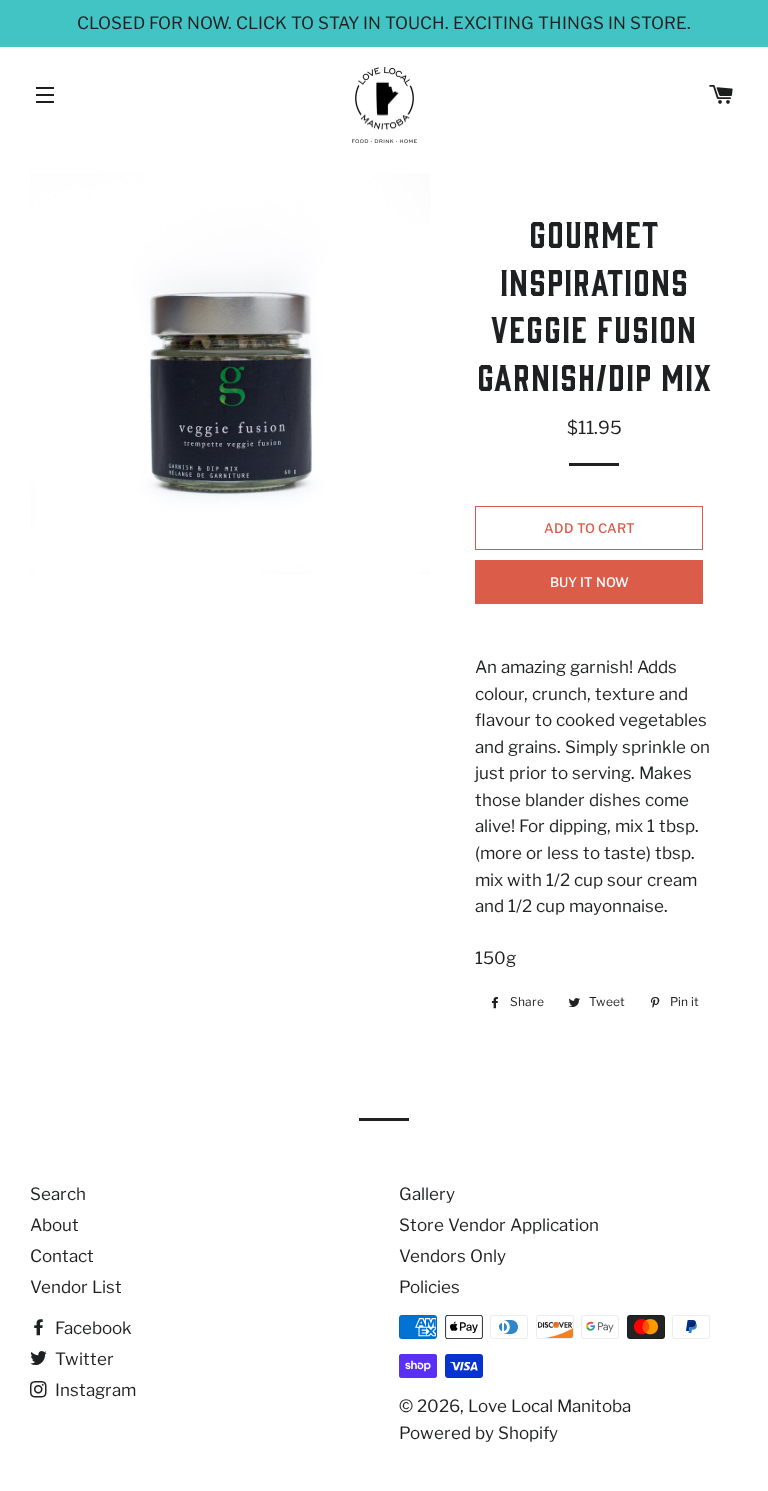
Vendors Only (452, 1256)
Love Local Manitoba (549, 1406)
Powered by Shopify (478, 1433)
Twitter (82, 1359)
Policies (429, 1287)
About (54, 1225)
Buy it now (589, 582)
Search (58, 1194)
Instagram (93, 1390)
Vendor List (76, 1287)
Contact (62, 1256)
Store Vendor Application (499, 1225)
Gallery (427, 1194)
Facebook (91, 1328)
